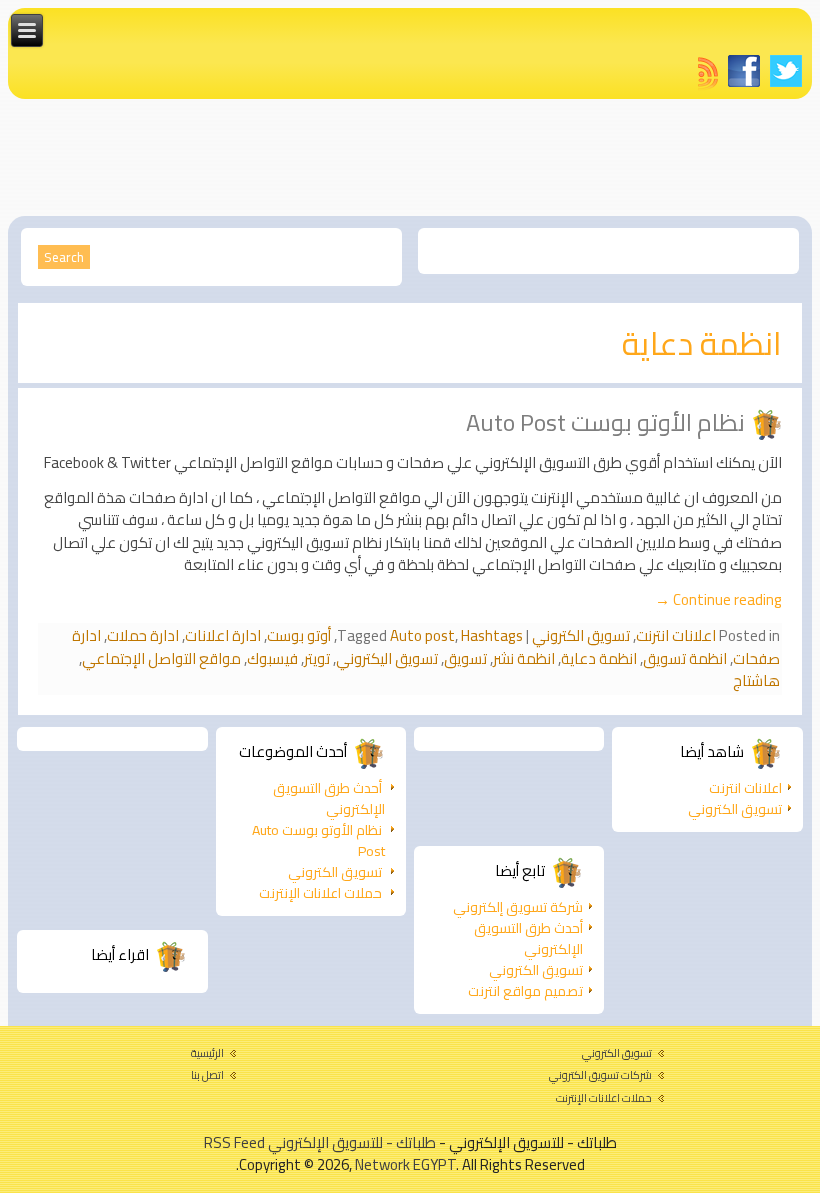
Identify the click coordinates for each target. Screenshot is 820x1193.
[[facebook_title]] (744, 71)
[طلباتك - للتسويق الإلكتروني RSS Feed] (708, 73)
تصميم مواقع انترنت (525, 991)
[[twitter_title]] (786, 71)
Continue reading (718, 599)
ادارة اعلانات (223, 635)
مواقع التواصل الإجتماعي (161, 658)
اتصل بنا (207, 1075)
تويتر (317, 658)
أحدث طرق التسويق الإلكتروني (329, 798)
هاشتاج (756, 680)
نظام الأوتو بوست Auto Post (605, 422)
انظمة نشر (524, 658)
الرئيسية (207, 1053)
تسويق (465, 658)
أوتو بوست (299, 635)
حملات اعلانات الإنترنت (320, 893)
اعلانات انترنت (676, 635)
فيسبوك (272, 658)
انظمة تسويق (685, 658)
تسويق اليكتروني (387, 658)
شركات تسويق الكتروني (600, 1075)
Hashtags (492, 635)
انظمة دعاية (599, 658)
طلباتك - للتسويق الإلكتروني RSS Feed (320, 1142)
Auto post (422, 635)
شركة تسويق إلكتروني (518, 907)
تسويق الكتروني (581, 635)
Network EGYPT (405, 1164)
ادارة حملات (143, 635)
